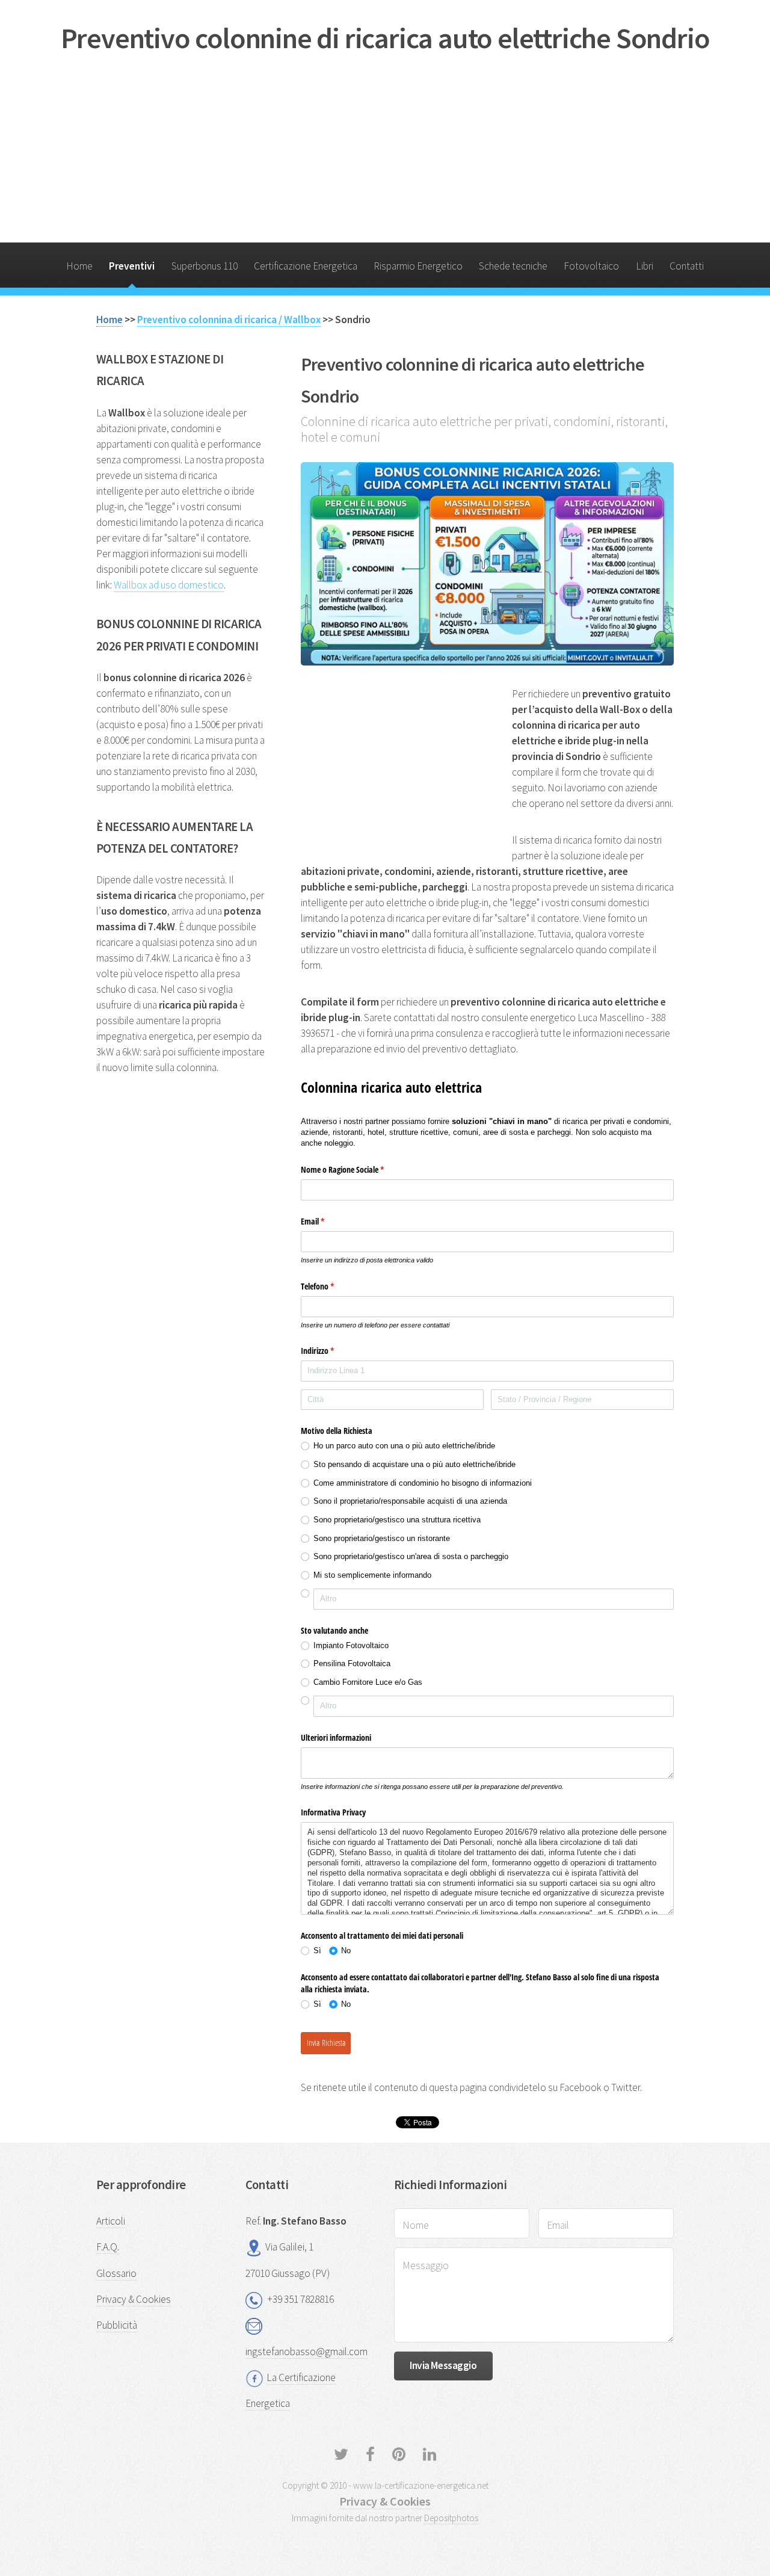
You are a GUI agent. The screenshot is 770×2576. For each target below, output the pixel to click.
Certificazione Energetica (306, 266)
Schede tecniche (513, 266)
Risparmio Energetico (418, 266)
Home (79, 266)
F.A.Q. (108, 2247)
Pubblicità (117, 2325)
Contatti (687, 266)
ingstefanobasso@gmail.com (306, 2352)
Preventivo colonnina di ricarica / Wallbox (229, 320)
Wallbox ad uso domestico (169, 585)
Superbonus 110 (205, 266)
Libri (645, 266)
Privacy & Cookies (134, 2299)
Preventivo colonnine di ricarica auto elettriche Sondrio (385, 38)
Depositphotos (451, 2518)
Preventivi (132, 266)
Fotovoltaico (591, 266)
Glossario (116, 2273)
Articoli (111, 2221)
